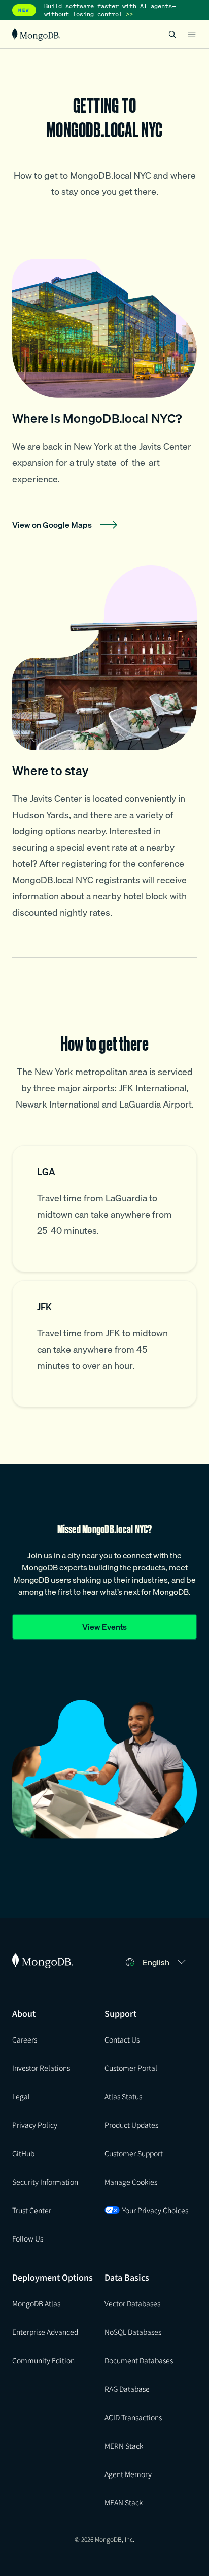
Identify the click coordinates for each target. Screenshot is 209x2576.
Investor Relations (41, 2068)
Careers (25, 2039)
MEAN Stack (124, 2502)
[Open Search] (172, 34)
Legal (21, 2096)
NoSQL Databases (133, 2332)
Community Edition (43, 2360)
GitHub (23, 2153)
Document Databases (139, 2360)
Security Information (45, 2182)
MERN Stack (124, 2446)
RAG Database (127, 2389)
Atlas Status (123, 2096)
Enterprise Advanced (45, 2332)
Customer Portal (131, 2068)
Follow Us (28, 2238)
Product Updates (131, 2125)
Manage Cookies (131, 2182)
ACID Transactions (133, 2417)
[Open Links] (192, 35)
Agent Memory (128, 2474)
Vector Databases (132, 2303)
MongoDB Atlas (36, 2303)
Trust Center (32, 2210)
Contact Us (122, 2039)
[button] (166, 1962)
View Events (104, 1627)
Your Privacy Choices (155, 2210)
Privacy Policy (35, 2125)
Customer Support (134, 2153)
